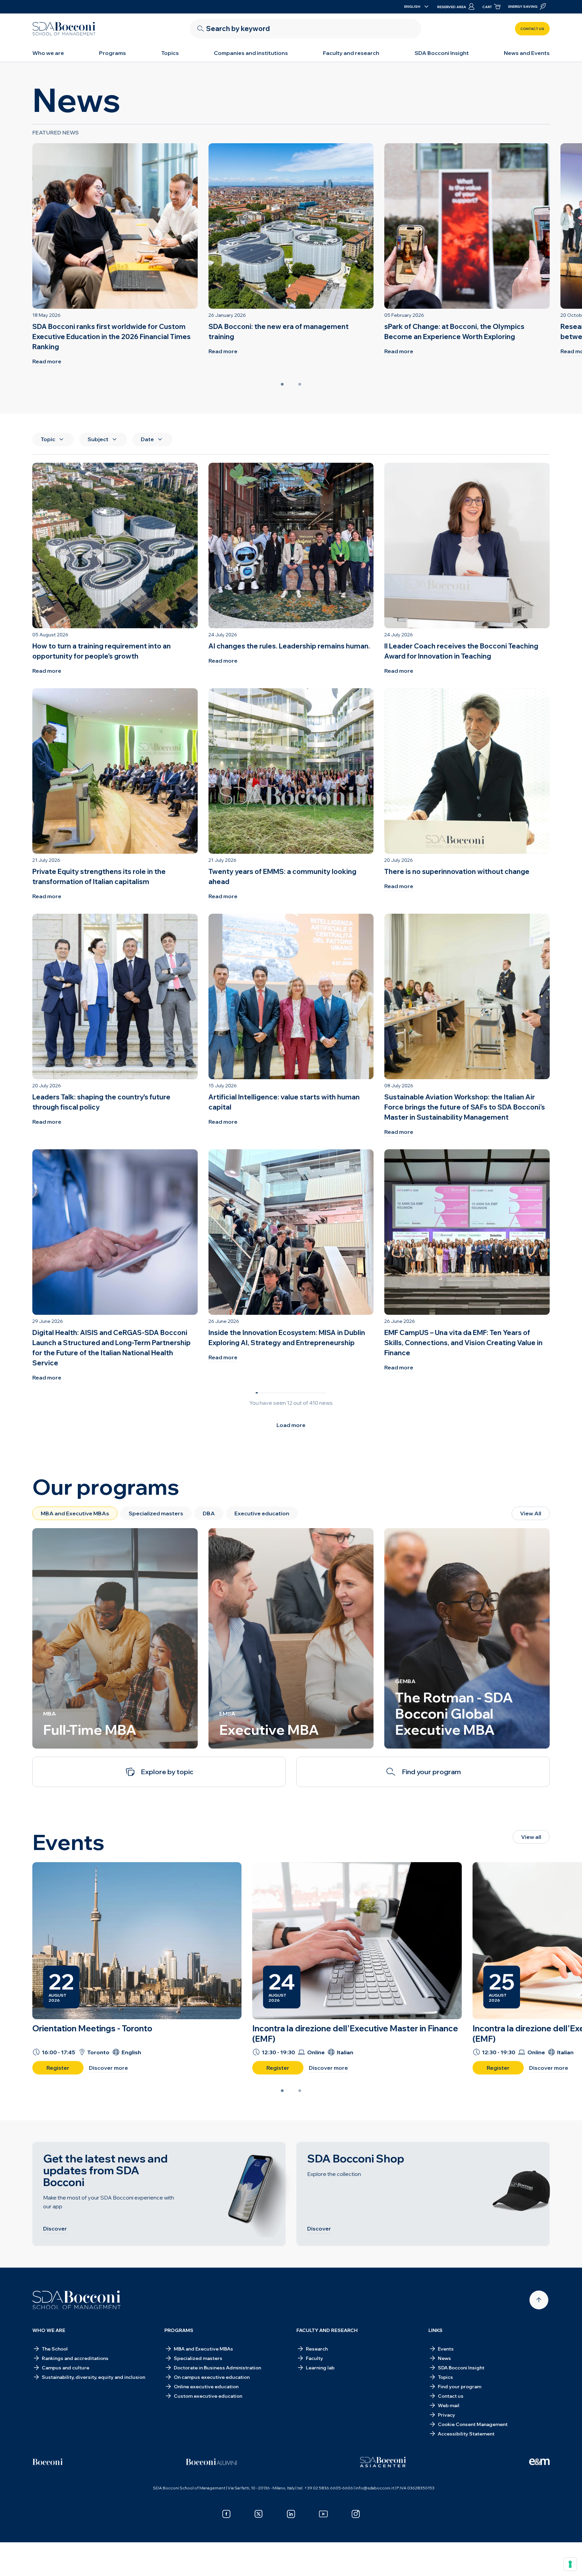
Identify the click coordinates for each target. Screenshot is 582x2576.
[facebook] (226, 2514)
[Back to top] (539, 2300)
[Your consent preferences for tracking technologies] (570, 2564)
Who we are (48, 53)
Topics (170, 53)
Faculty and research (351, 53)
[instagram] (356, 2514)
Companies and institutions (251, 53)
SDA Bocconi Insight (442, 53)
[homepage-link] (64, 29)
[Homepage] (77, 2300)
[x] (259, 2514)
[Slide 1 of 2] (282, 384)
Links (435, 2330)
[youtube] (323, 2514)
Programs (112, 53)
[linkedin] (291, 2514)
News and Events (527, 53)
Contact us (532, 29)
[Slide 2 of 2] (300, 384)
